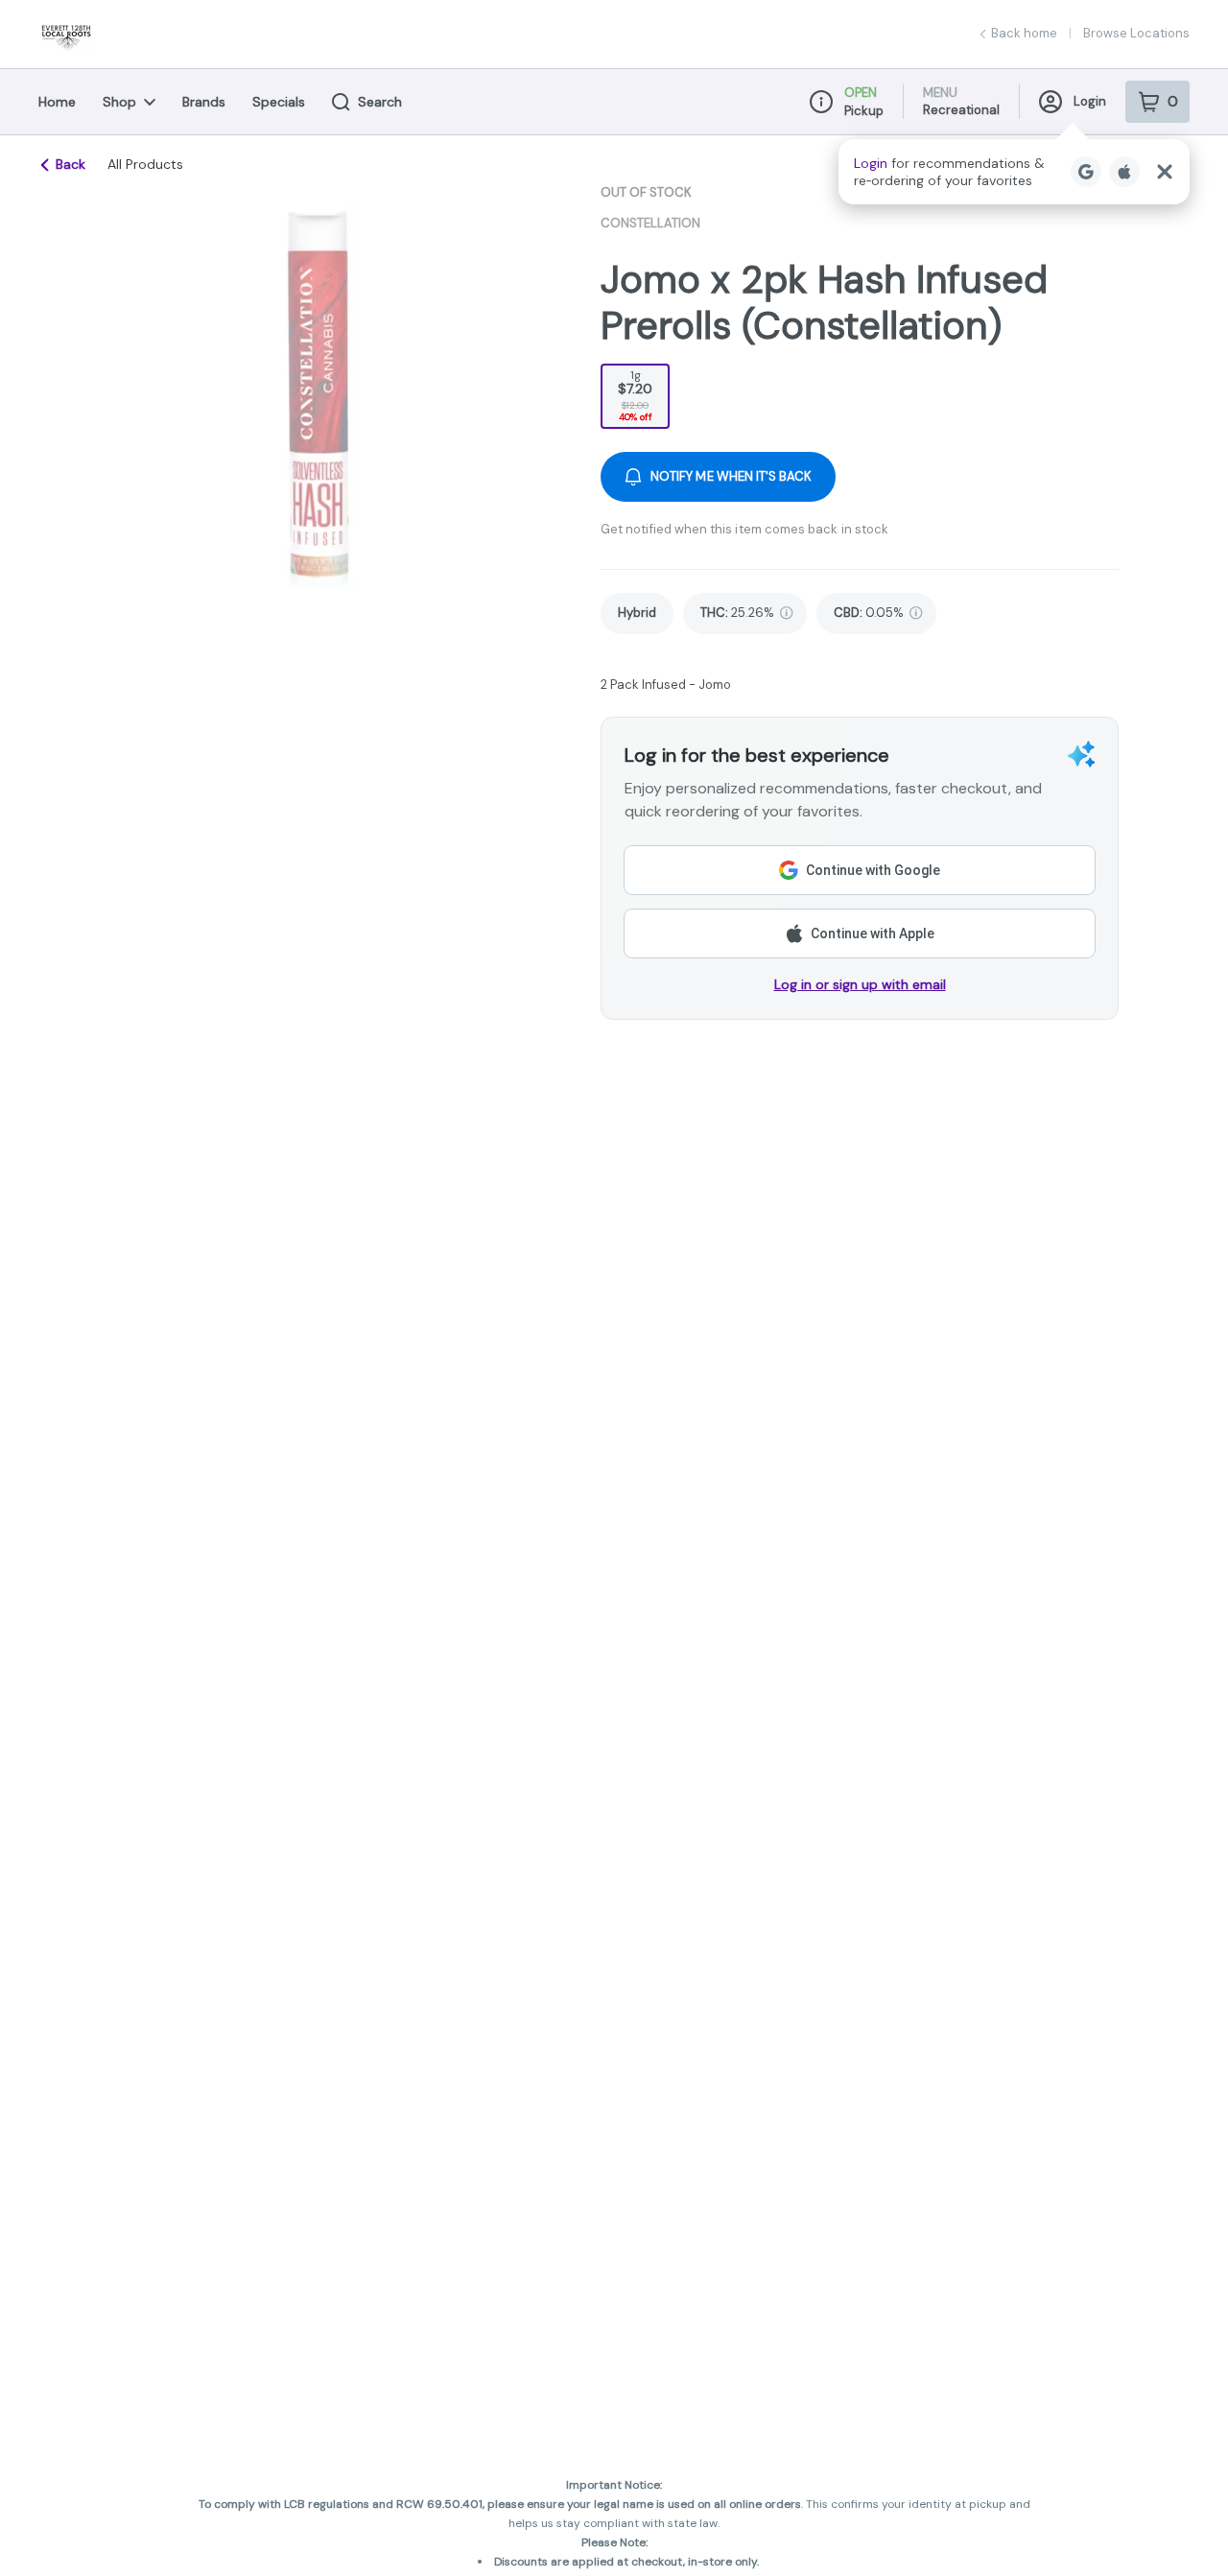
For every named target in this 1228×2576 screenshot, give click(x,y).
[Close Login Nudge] (1165, 172)
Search (380, 102)
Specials (279, 102)
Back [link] (71, 164)
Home (57, 102)
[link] (637, 614)
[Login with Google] (1086, 172)
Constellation (650, 223)
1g (635, 395)
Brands (204, 102)
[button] (1014, 172)
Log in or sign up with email (860, 984)
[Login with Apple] (1124, 172)
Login (1090, 101)
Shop (119, 102)
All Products (145, 164)
